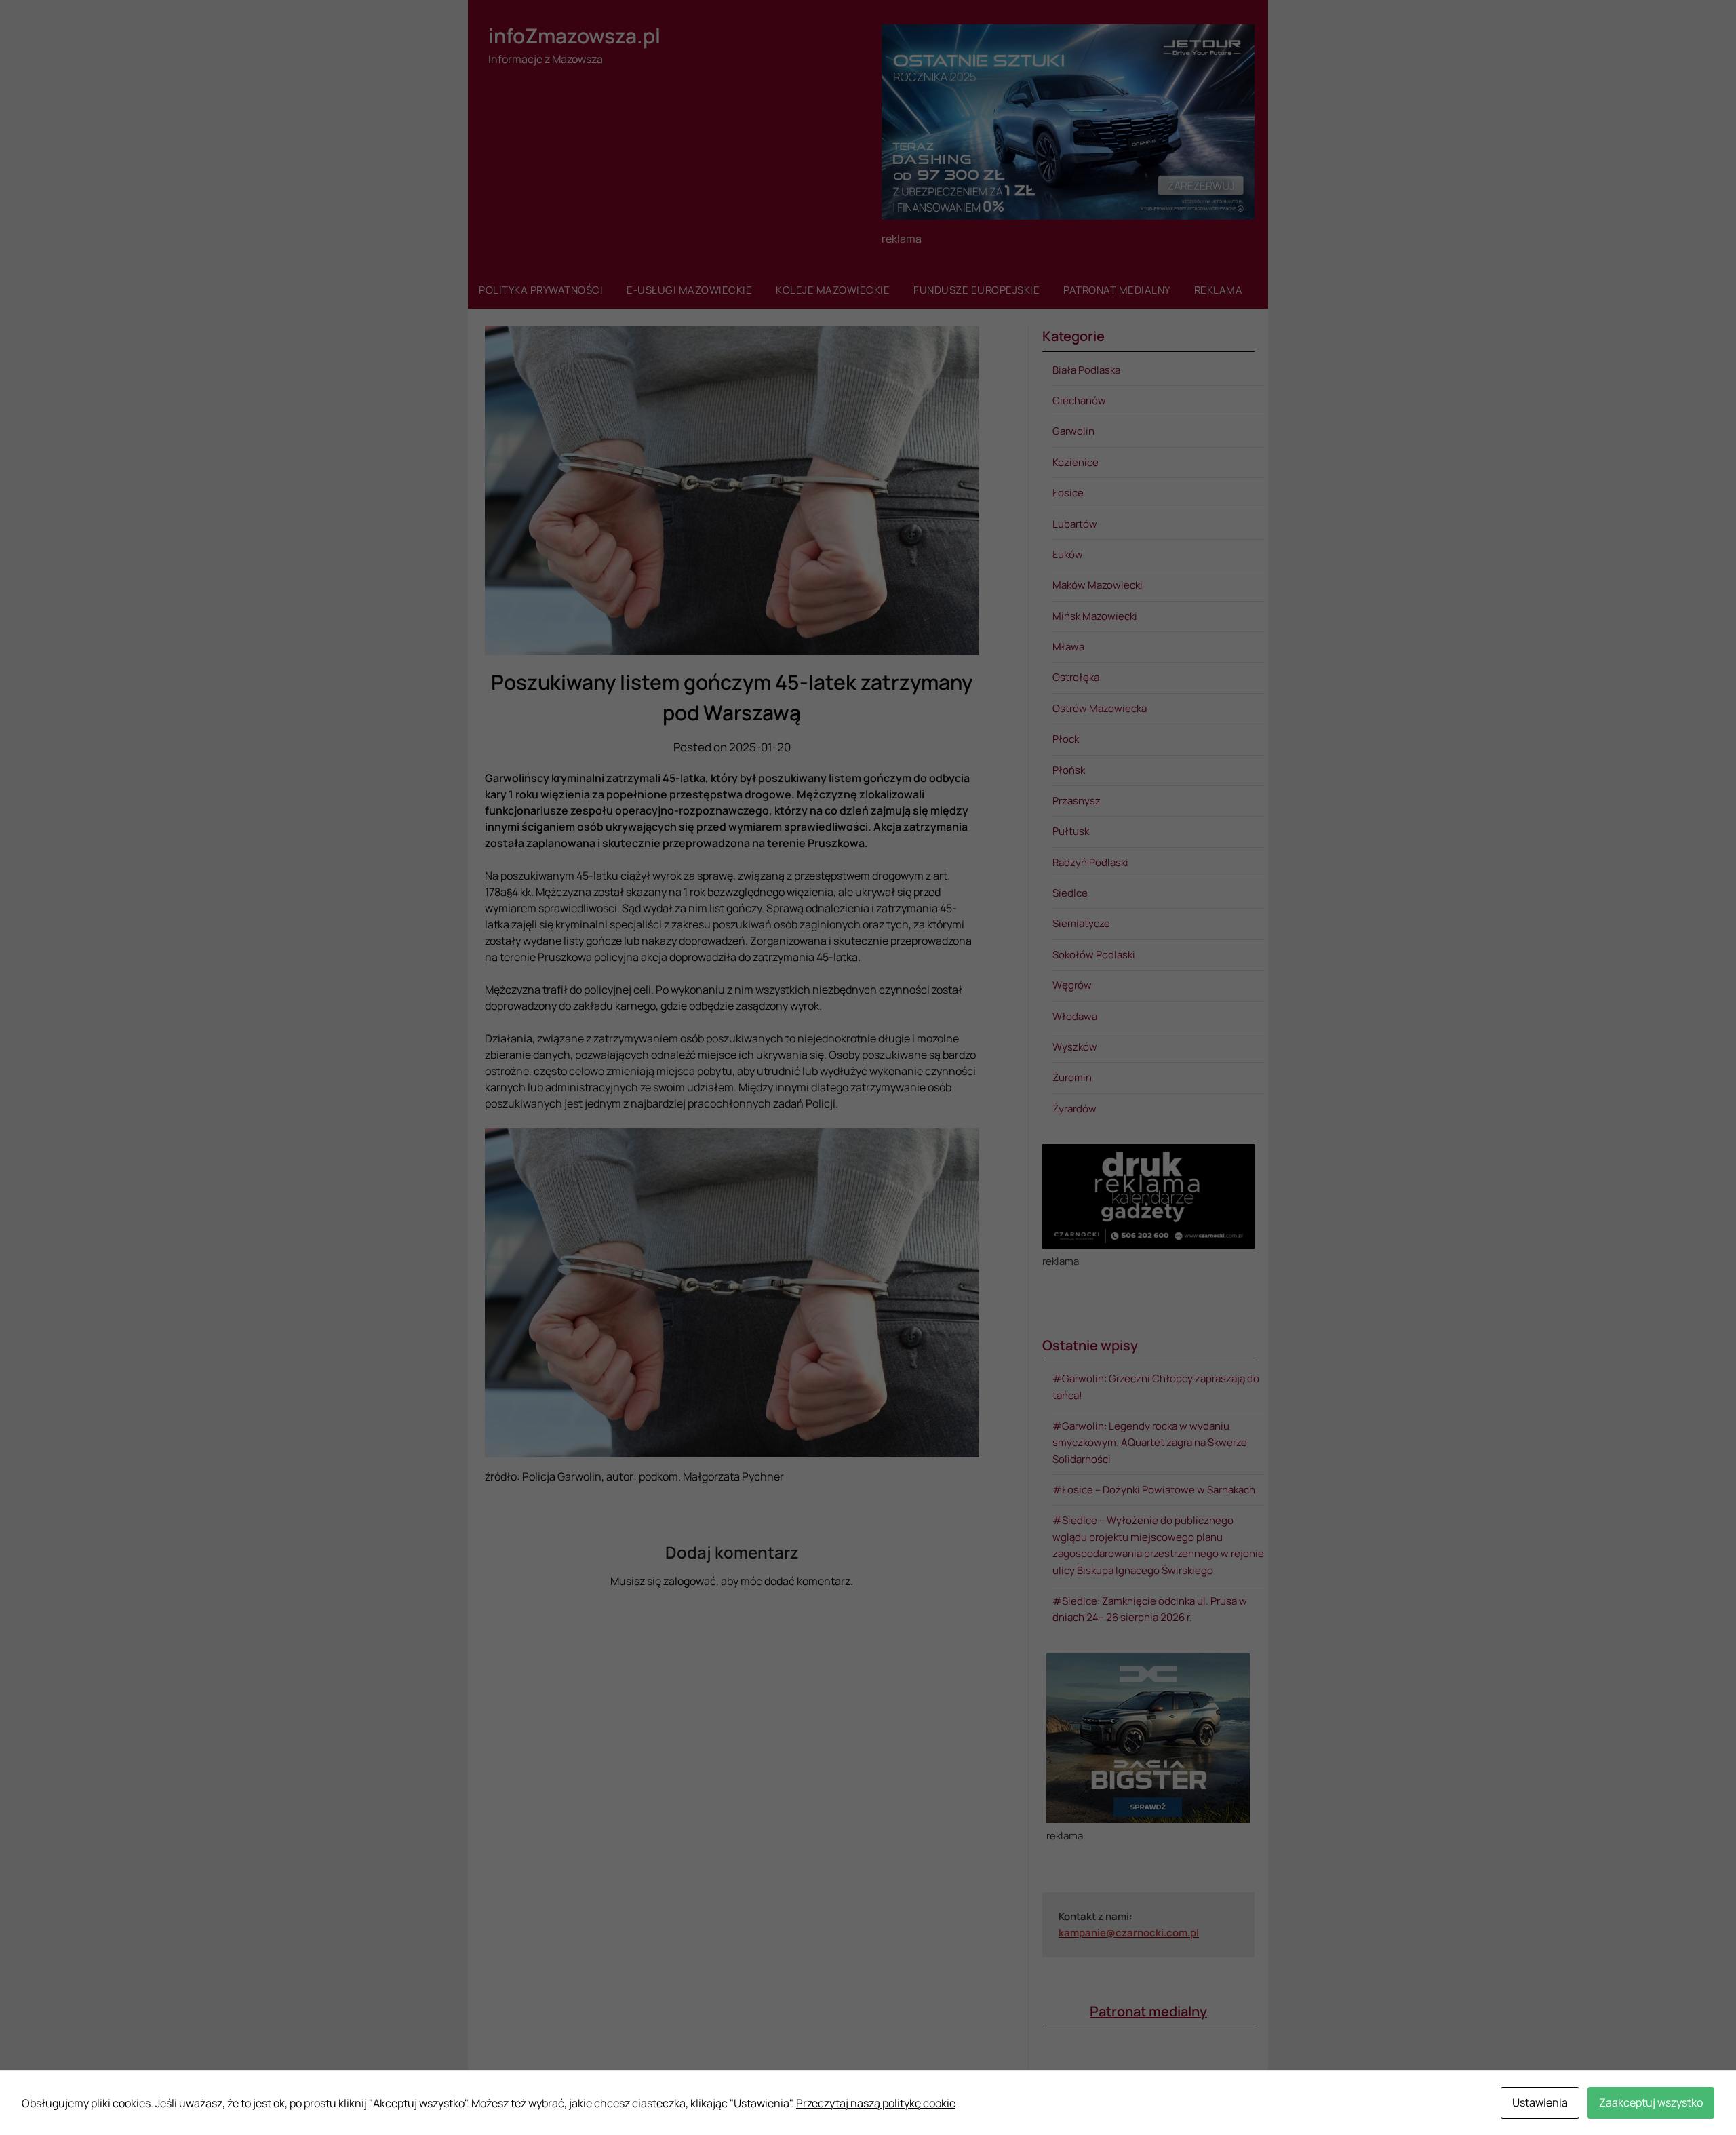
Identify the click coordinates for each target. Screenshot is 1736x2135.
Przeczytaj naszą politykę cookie (876, 2103)
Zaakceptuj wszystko (1651, 2102)
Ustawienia (1540, 2102)
